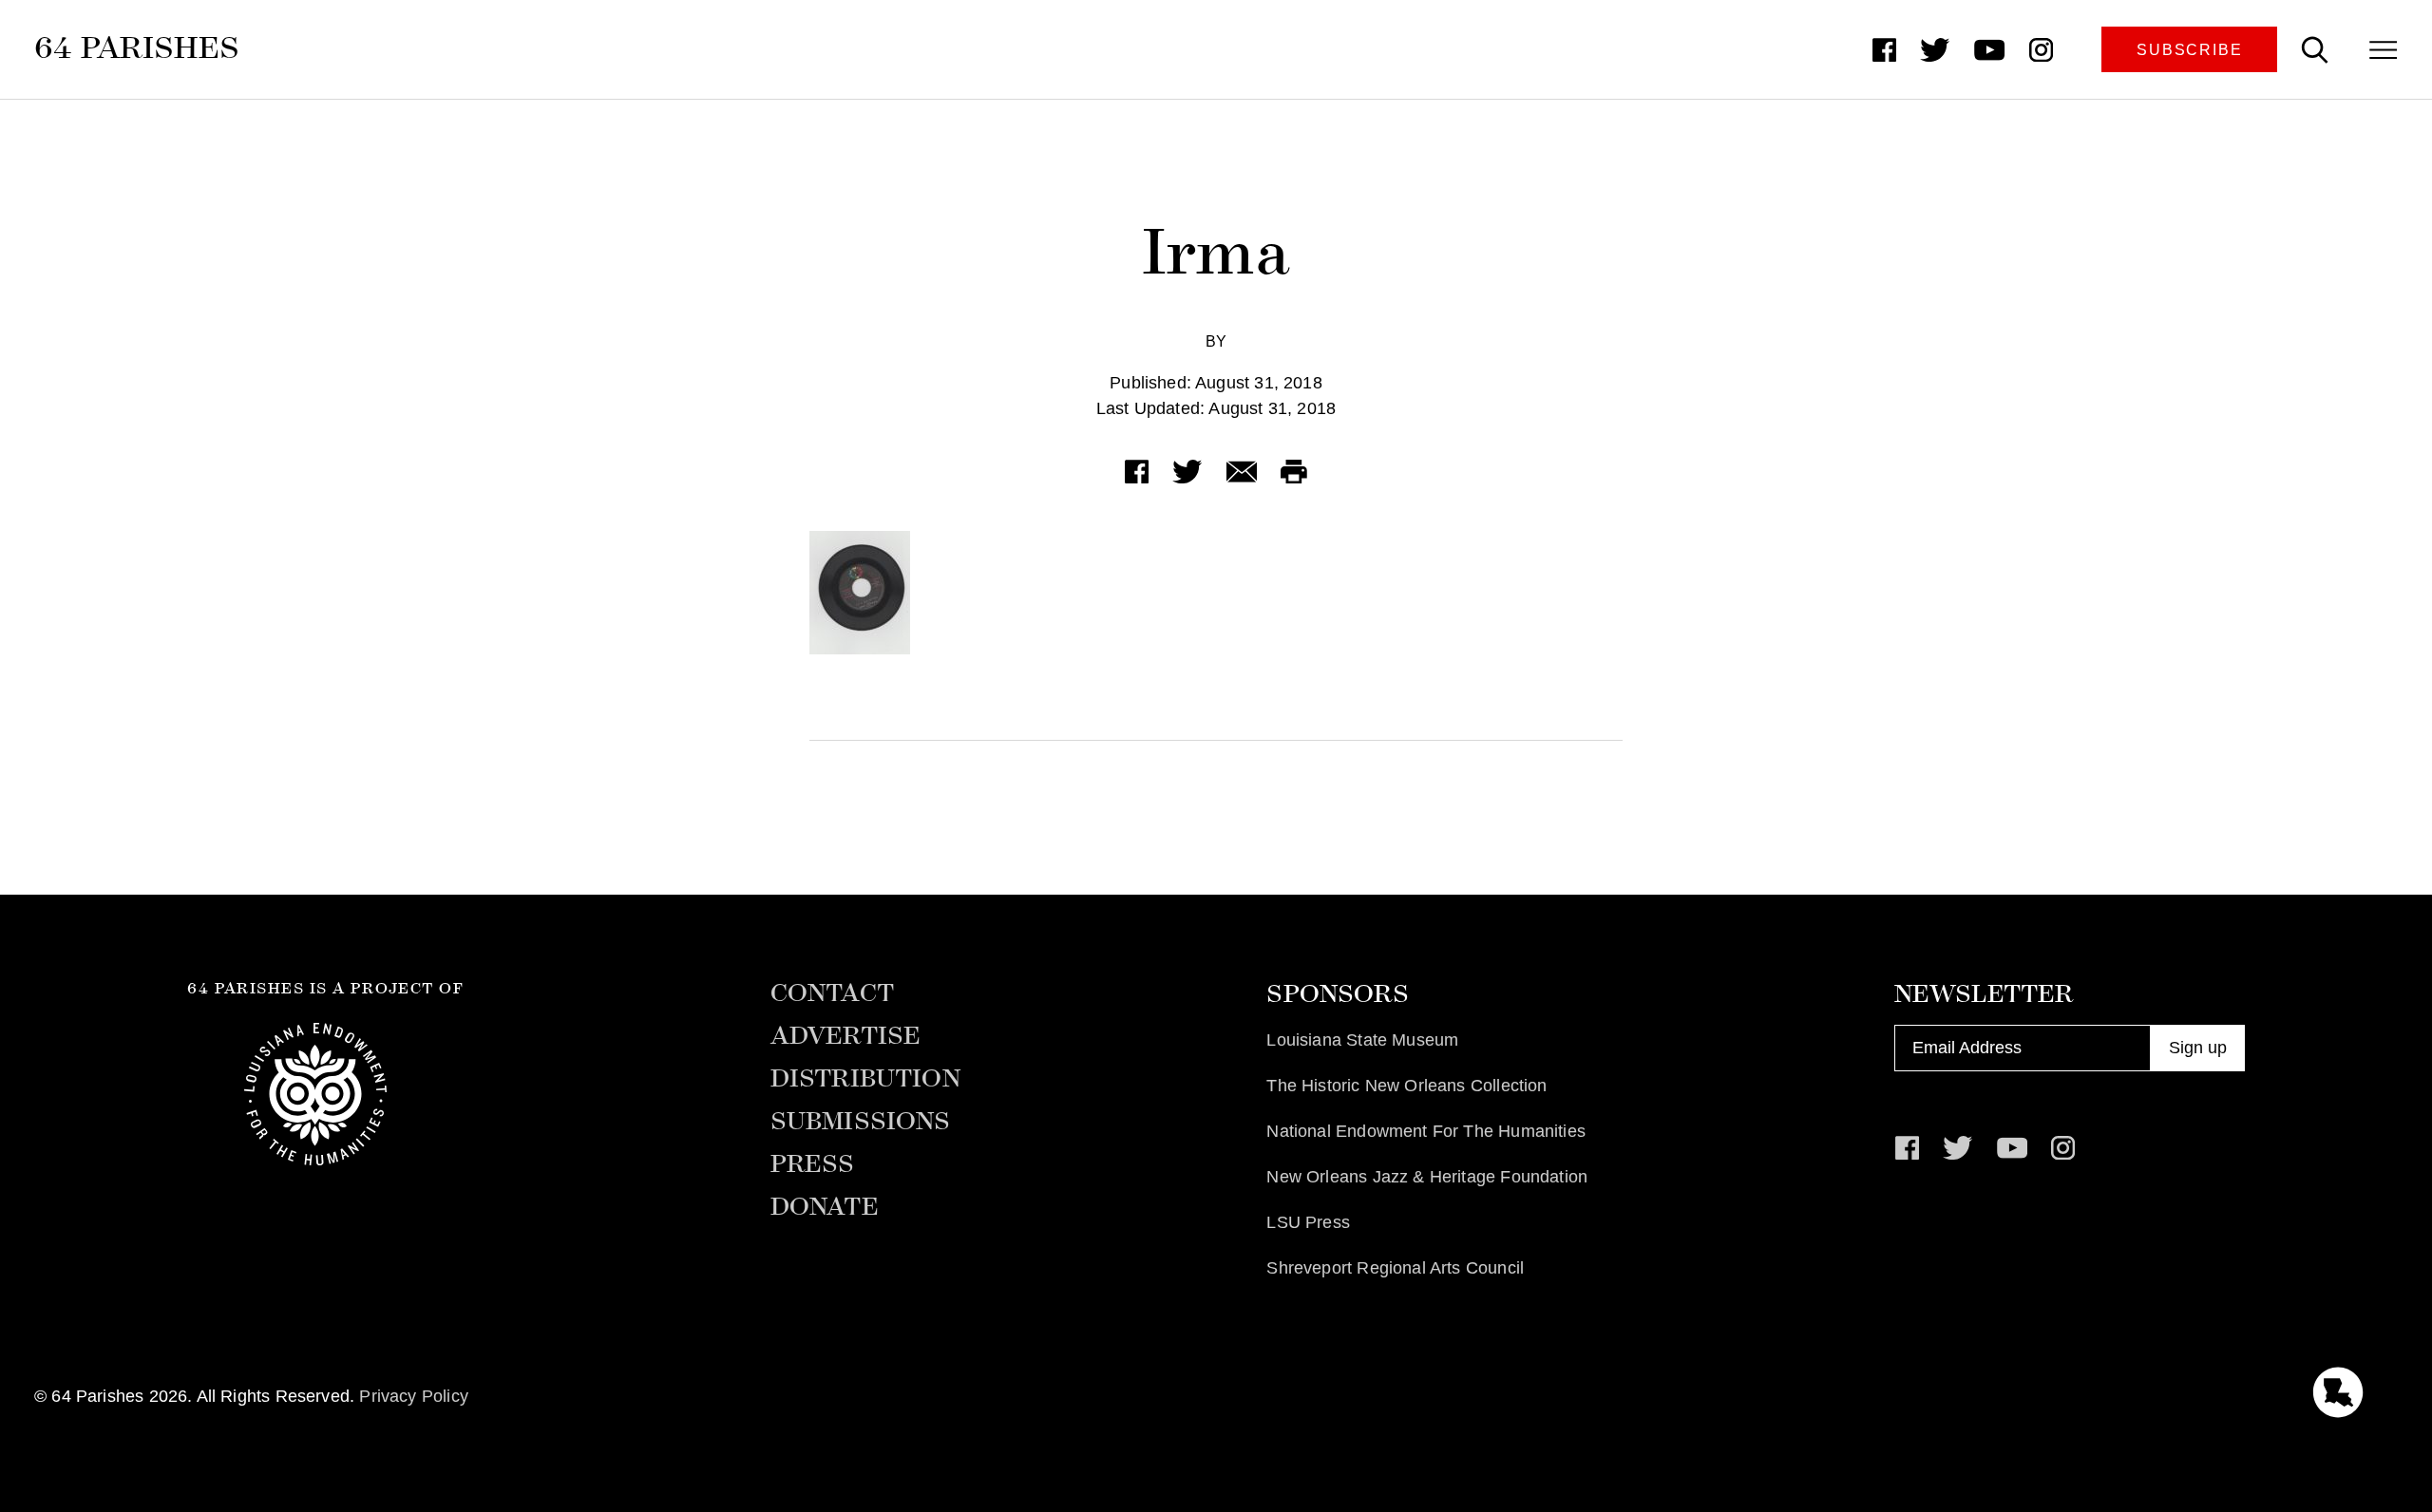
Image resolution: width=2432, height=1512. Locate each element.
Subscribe (2189, 49)
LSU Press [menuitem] (1308, 1222)
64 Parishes (137, 47)
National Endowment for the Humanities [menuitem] (1426, 1131)
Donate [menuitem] (825, 1207)
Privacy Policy (414, 1396)
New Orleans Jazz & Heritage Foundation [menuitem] (1427, 1177)
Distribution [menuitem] (865, 1079)
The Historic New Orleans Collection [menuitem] (1406, 1086)
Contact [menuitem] (832, 993)
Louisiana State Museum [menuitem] (1362, 1040)
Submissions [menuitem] (861, 1122)
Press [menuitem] (813, 1164)
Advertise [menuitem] (846, 1036)
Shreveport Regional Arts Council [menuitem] (1395, 1268)
